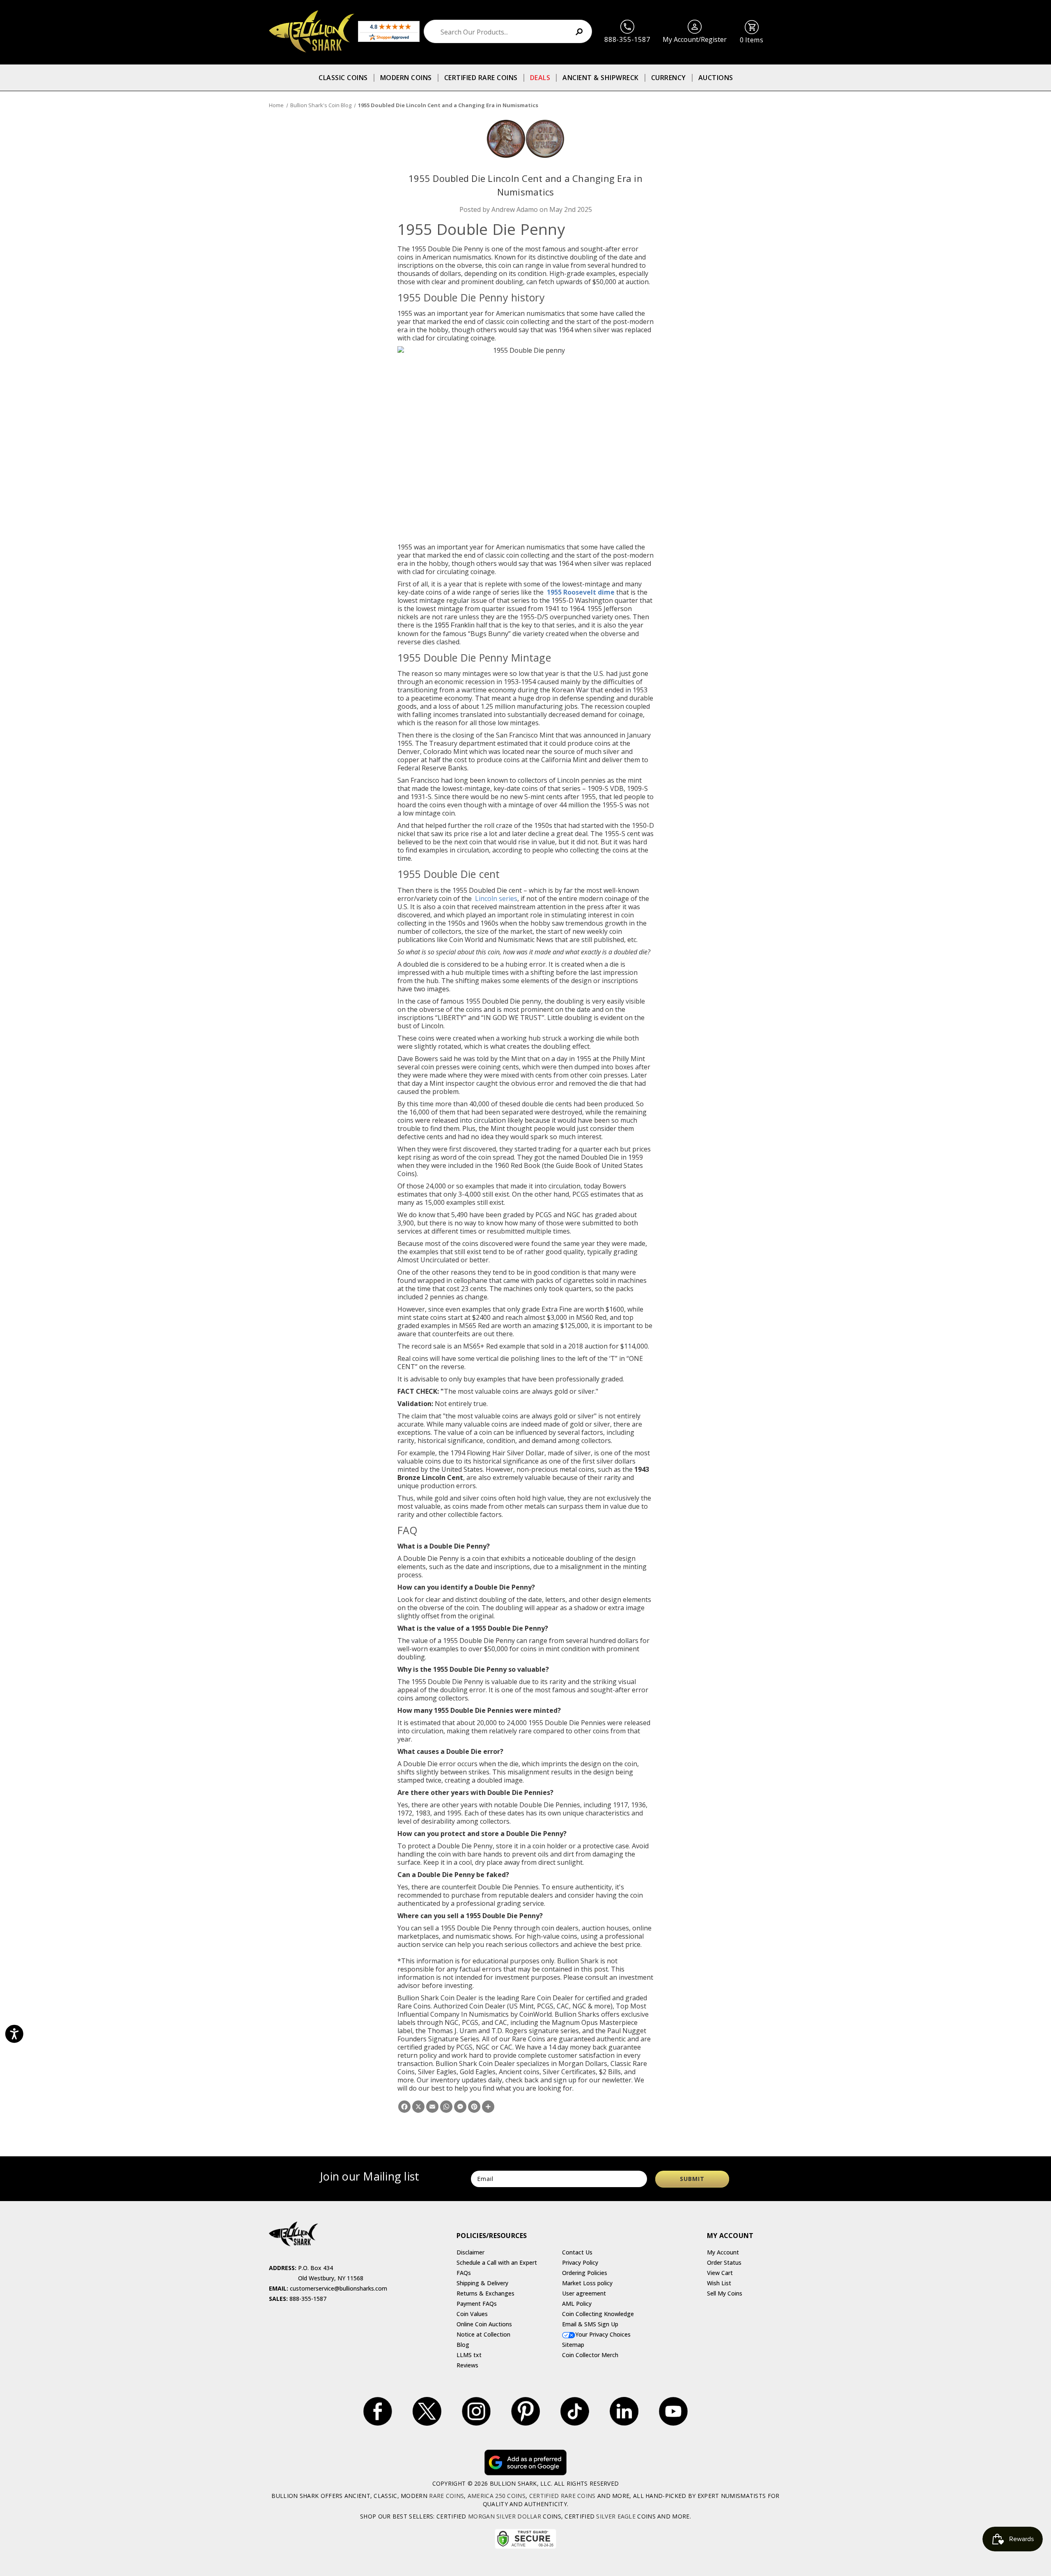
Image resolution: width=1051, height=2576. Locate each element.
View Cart (720, 2273)
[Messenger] (460, 2107)
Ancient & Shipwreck (601, 78)
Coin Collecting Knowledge (598, 2314)
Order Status (724, 2262)
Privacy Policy (580, 2262)
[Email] (432, 2107)
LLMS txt (469, 2355)
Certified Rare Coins (481, 78)
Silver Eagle (616, 2516)
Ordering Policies (585, 2273)
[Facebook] (404, 2107)
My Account (723, 2252)
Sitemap (573, 2345)
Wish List (719, 2283)
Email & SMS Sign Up (590, 2324)
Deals (540, 78)
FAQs (464, 2273)
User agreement (584, 2293)
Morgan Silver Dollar (505, 2516)
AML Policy (577, 2304)
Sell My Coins (725, 2293)
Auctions (716, 78)
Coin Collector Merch (590, 2355)
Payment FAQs (477, 2304)
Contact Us (577, 2252)
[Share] (488, 2107)
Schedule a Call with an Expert (497, 2262)
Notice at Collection (483, 2334)
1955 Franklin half (461, 625)
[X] (418, 2107)
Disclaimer (470, 2252)
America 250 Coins (497, 2496)
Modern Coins (406, 78)
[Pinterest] (474, 2107)
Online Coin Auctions (484, 2324)
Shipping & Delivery (482, 2283)
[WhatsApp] (446, 2107)
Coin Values (472, 2314)
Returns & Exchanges (485, 2293)
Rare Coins (446, 2496)
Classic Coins (343, 78)
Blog (463, 2345)
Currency (669, 78)
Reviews (467, 2365)
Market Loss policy (587, 2283)
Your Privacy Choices (603, 2334)
